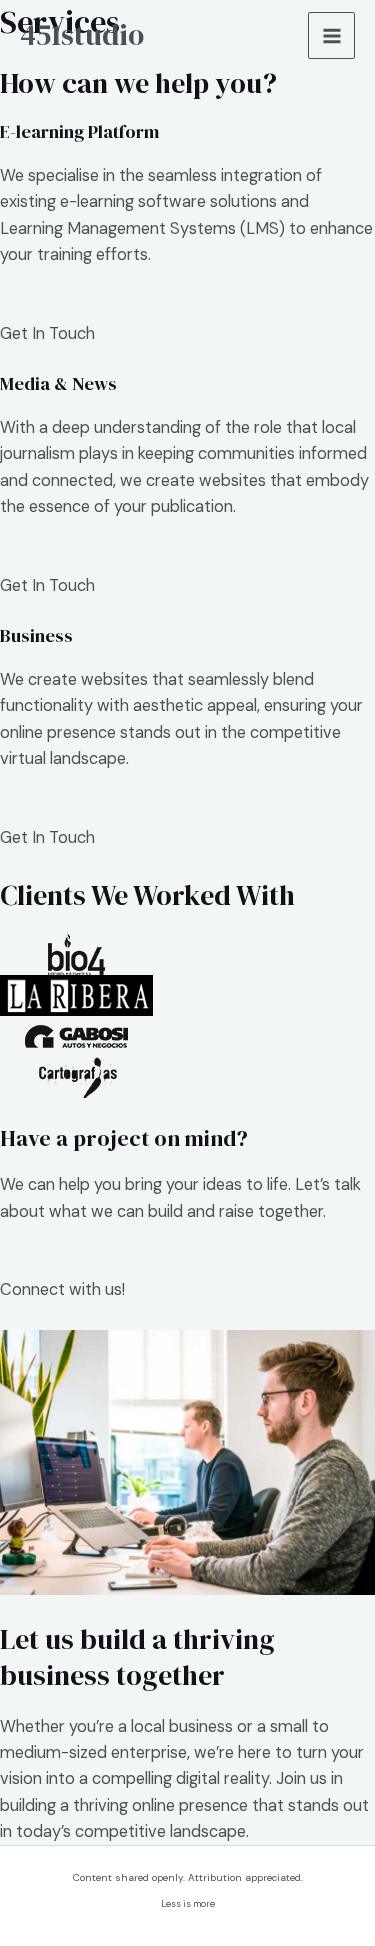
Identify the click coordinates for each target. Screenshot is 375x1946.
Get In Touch (47, 333)
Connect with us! (62, 1289)
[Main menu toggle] (331, 35)
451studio (82, 35)
